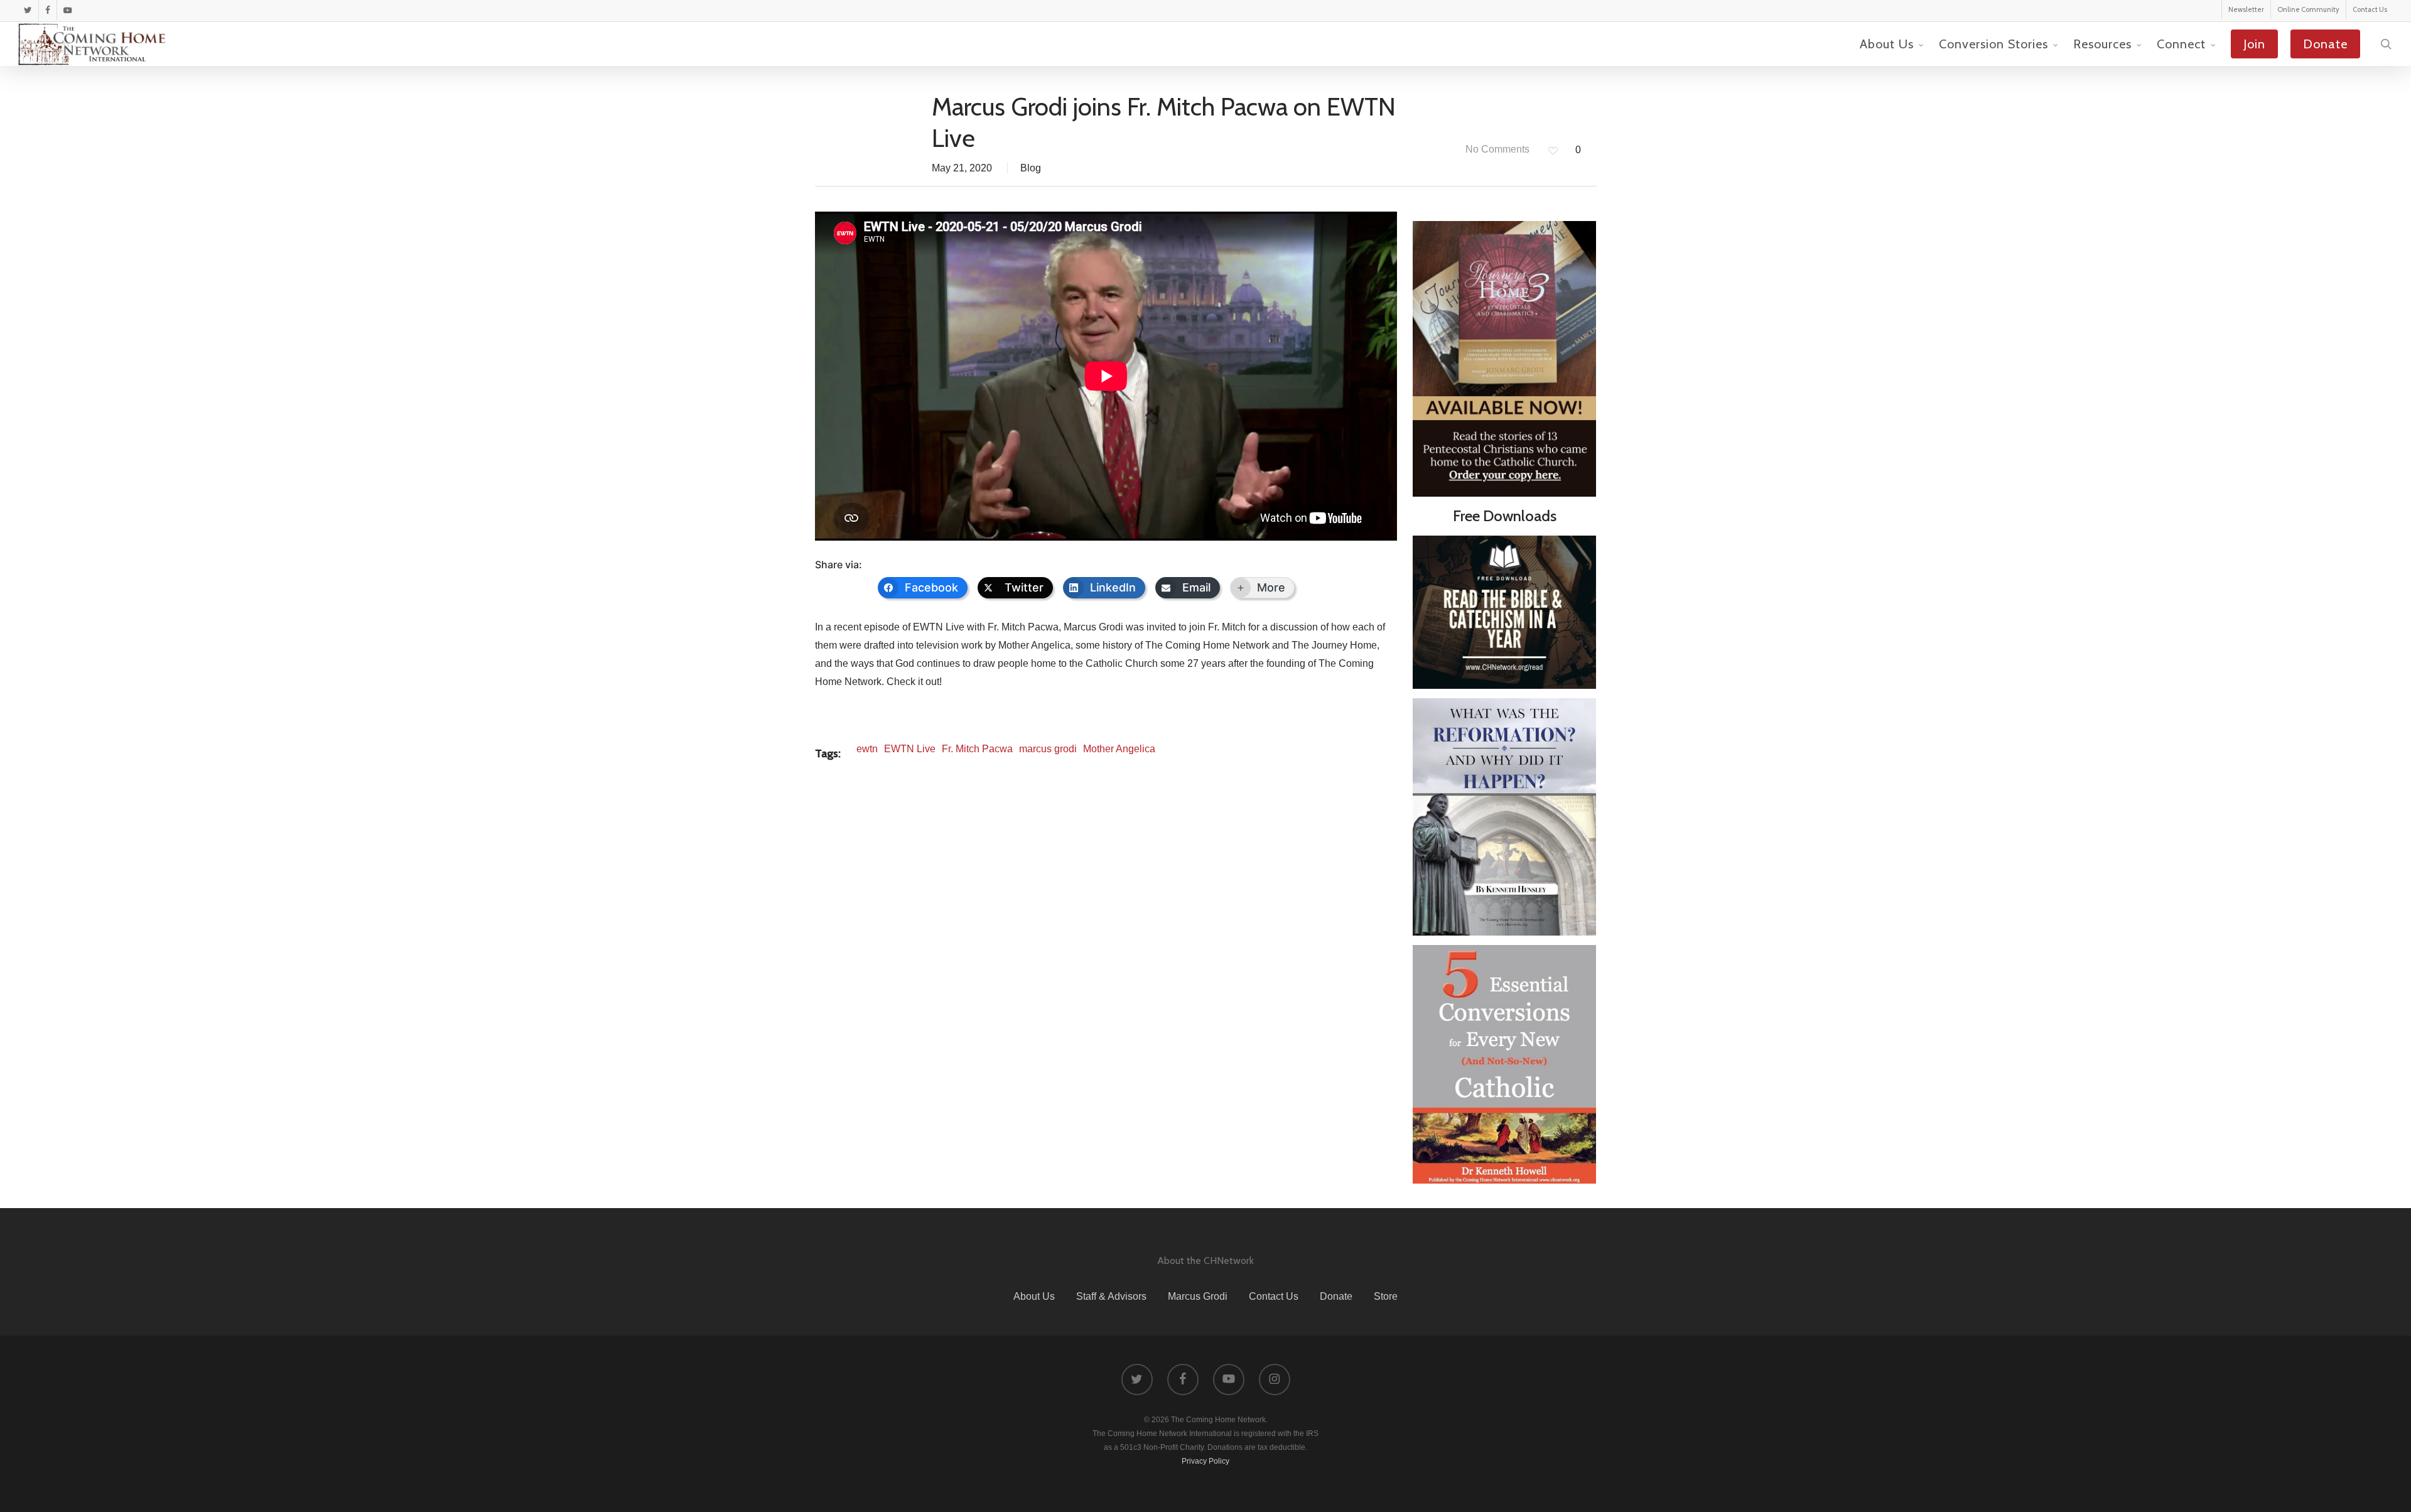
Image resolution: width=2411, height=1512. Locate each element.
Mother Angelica (1119, 749)
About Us (1034, 1296)
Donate (1336, 1296)
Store (1386, 1296)
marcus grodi (1048, 749)
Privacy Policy (1205, 1461)
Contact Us (1274, 1296)
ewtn (867, 749)
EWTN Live (910, 749)
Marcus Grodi (1198, 1296)
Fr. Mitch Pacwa (977, 749)
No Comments (1496, 149)
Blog (1031, 168)
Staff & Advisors (1111, 1296)
